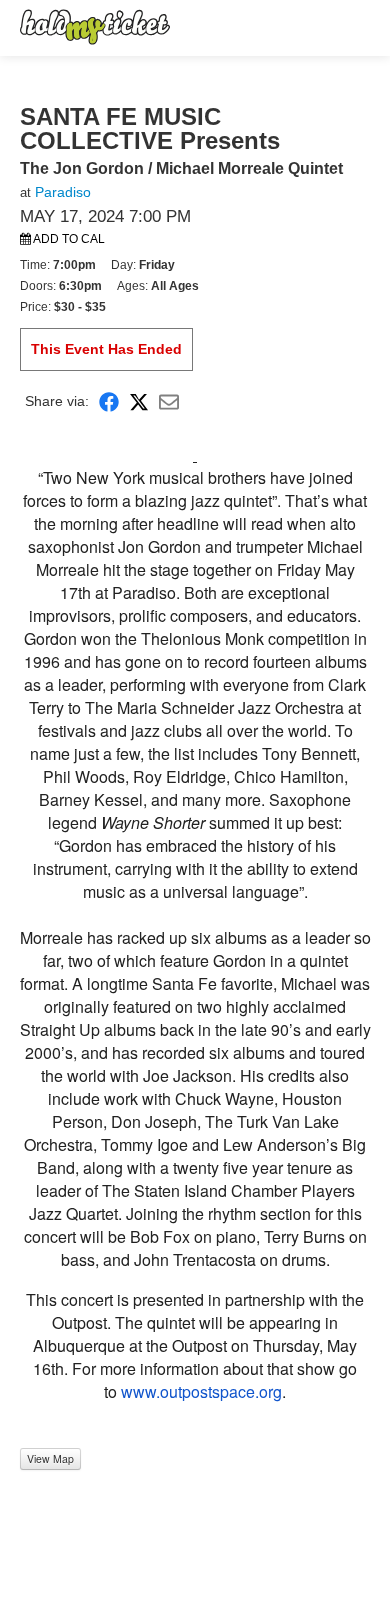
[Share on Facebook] (109, 401)
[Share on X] (139, 401)
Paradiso (63, 192)
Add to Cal (68, 239)
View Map (50, 1458)
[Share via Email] (169, 401)
